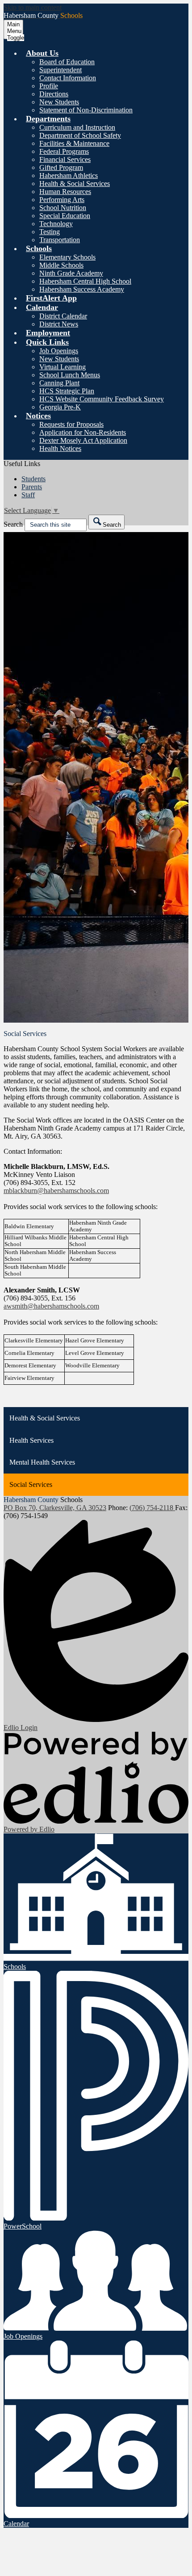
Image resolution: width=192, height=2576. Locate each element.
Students (33, 479)
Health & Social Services (75, 184)
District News (59, 324)
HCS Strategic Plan (67, 391)
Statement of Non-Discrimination (86, 110)
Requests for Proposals (71, 424)
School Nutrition (63, 208)
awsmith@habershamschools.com (51, 1306)
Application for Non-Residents (83, 432)
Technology (56, 224)
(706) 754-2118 (152, 1508)
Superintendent (61, 70)
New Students (59, 102)
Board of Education (67, 62)
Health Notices (60, 448)
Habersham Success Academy (82, 289)
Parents (32, 487)
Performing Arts (62, 200)
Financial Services (65, 159)
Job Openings (59, 351)
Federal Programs (64, 151)
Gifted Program (61, 167)
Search (13, 524)
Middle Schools (61, 265)
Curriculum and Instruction (77, 127)
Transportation (60, 240)
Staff (28, 495)
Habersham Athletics (69, 175)
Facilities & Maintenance (74, 143)
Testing (50, 232)
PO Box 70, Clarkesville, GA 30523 (55, 1508)
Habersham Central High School (85, 281)
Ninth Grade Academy (71, 273)
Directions (54, 94)
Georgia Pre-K (60, 407)
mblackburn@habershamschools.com (56, 1191)
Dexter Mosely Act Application (83, 440)
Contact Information (68, 78)
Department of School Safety (80, 135)
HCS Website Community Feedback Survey (102, 399)
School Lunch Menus (70, 375)
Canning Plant (59, 383)
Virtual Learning (63, 367)
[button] (42, 53)
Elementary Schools (67, 257)
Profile (49, 86)
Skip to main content (33, 7)
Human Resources (65, 192)
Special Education (65, 216)
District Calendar (63, 316)
